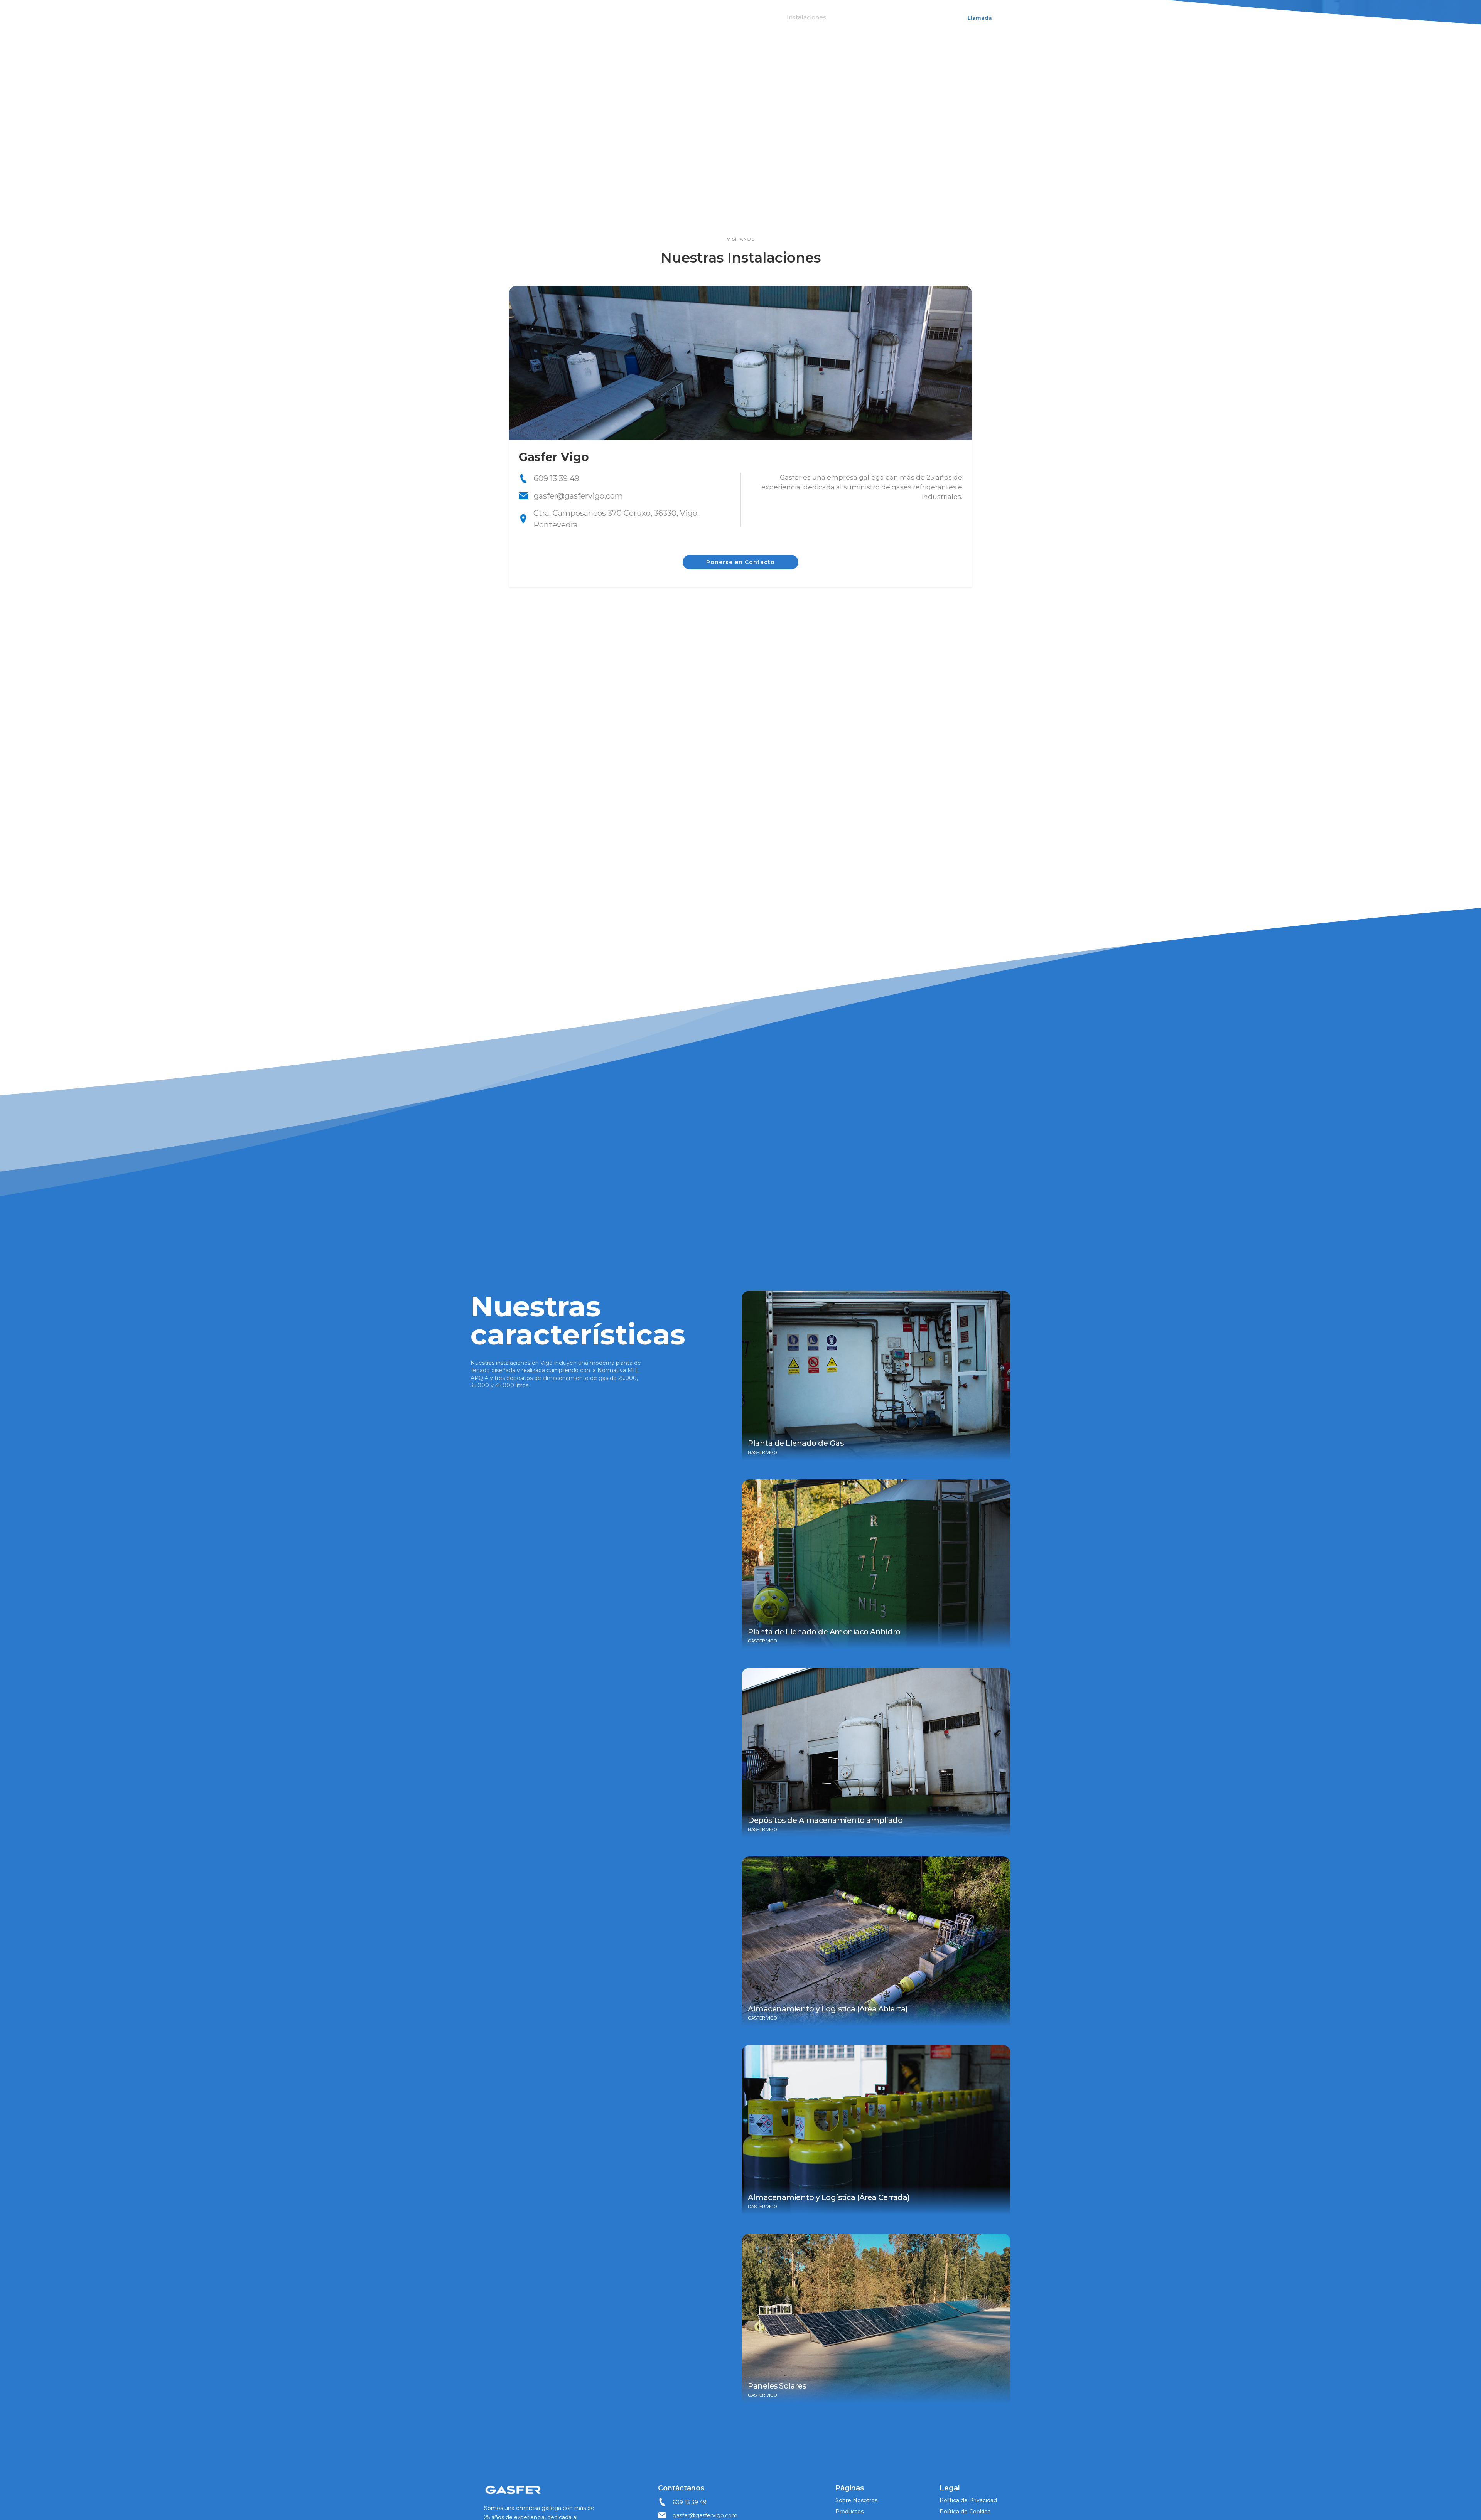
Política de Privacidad (968, 2500)
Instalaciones (806, 17)
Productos (849, 2512)
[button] (711, 17)
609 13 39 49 (690, 2502)
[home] (500, 17)
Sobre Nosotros (856, 2500)
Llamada (980, 18)
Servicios (757, 17)
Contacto (857, 17)
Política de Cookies (965, 2512)
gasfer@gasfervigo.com (705, 2515)
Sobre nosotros (654, 17)
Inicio (606, 17)
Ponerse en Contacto (740, 562)
